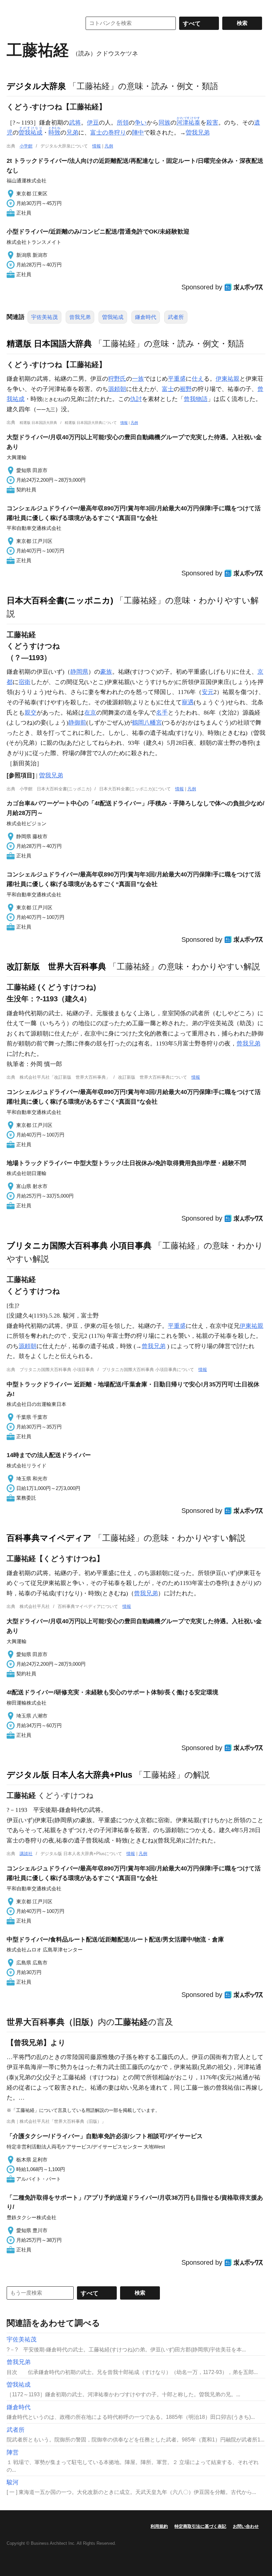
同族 (165, 123)
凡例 (109, 146)
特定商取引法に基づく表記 (200, 2526)
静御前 (77, 723)
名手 (162, 713)
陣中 (138, 133)
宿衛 (25, 682)
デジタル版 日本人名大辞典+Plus (69, 1775)
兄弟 (72, 133)
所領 (123, 123)
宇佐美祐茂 (44, 317)
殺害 (212, 123)
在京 (90, 713)
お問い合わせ (246, 2526)
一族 (138, 379)
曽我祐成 (113, 317)
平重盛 (177, 379)
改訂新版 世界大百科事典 (56, 966)
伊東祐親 (228, 379)
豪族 (106, 672)
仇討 (136, 399)
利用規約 (159, 2526)
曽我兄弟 (198, 133)
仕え (198, 379)
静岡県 (79, 672)
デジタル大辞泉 (36, 86)
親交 (31, 713)
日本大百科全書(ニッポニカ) (60, 600)
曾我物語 (196, 399)
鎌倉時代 (146, 317)
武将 (75, 123)
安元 (208, 692)
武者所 (176, 317)
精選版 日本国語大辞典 (49, 344)
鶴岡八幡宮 (147, 723)
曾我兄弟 (80, 317)
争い (141, 123)
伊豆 (93, 123)
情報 (97, 146)
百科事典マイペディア (49, 1538)
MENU (13, 7)
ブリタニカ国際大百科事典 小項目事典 (79, 1245)
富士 (168, 389)
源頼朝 (117, 389)
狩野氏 (117, 379)
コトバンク (39, 23)
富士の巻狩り (108, 133)
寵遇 (188, 702)
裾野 (186, 389)
